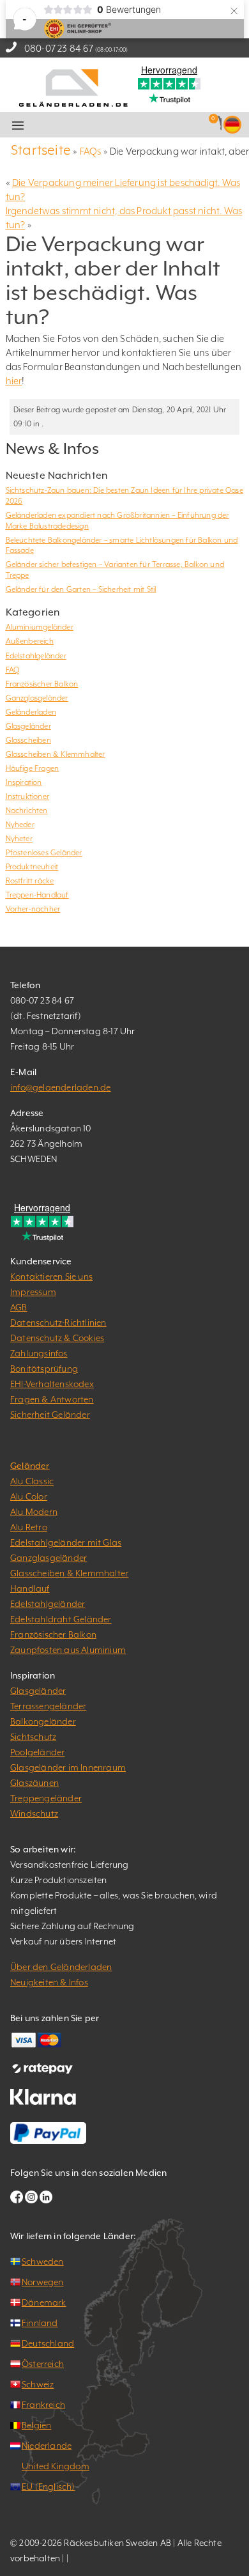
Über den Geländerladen (61, 1967)
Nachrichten (27, 811)
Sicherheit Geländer (50, 1415)
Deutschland (48, 2343)
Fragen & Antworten (52, 1399)
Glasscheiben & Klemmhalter (56, 754)
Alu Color (29, 1496)
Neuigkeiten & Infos (49, 1982)
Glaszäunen (34, 1783)
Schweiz (38, 2384)
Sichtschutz (33, 1737)
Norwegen (43, 2282)
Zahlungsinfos (39, 1353)
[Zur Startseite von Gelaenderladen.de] (73, 87)
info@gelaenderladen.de (60, 1087)
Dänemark (44, 2302)
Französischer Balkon (42, 684)
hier (14, 381)
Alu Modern (34, 1512)
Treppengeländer (46, 1798)
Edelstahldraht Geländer (61, 1619)
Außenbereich (30, 641)
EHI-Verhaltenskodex (52, 1384)
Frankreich (43, 2405)
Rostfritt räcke (30, 881)
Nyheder (20, 825)
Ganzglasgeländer (37, 698)
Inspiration (24, 782)
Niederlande (47, 2446)
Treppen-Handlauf (37, 895)
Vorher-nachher (33, 909)
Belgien (36, 2425)
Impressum (33, 1292)
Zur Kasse (142, 125)
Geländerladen (31, 712)
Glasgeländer (28, 726)
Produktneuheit (32, 867)
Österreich (43, 2364)
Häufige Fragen (33, 768)
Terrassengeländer (48, 1706)
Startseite (41, 150)
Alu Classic (32, 1481)
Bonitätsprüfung (44, 1369)
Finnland (40, 2323)
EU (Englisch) (49, 2487)
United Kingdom (56, 2466)
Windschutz (34, 1813)
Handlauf (30, 1588)
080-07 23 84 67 (59, 48)
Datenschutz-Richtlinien (58, 1323)
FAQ (13, 670)
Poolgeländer (37, 1752)
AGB (19, 1307)
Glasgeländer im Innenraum (68, 1767)
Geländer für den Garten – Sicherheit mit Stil (81, 589)
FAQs (91, 151)
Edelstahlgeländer (36, 656)
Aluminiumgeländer (40, 627)
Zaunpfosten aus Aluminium (68, 1650)
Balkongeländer (43, 1721)
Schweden (43, 2262)
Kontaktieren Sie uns (51, 1276)
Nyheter (19, 839)
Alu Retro (29, 1527)
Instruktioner (28, 796)
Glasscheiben (28, 740)
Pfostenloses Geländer (44, 853)
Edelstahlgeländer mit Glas (66, 1542)
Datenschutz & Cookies (57, 1338)
